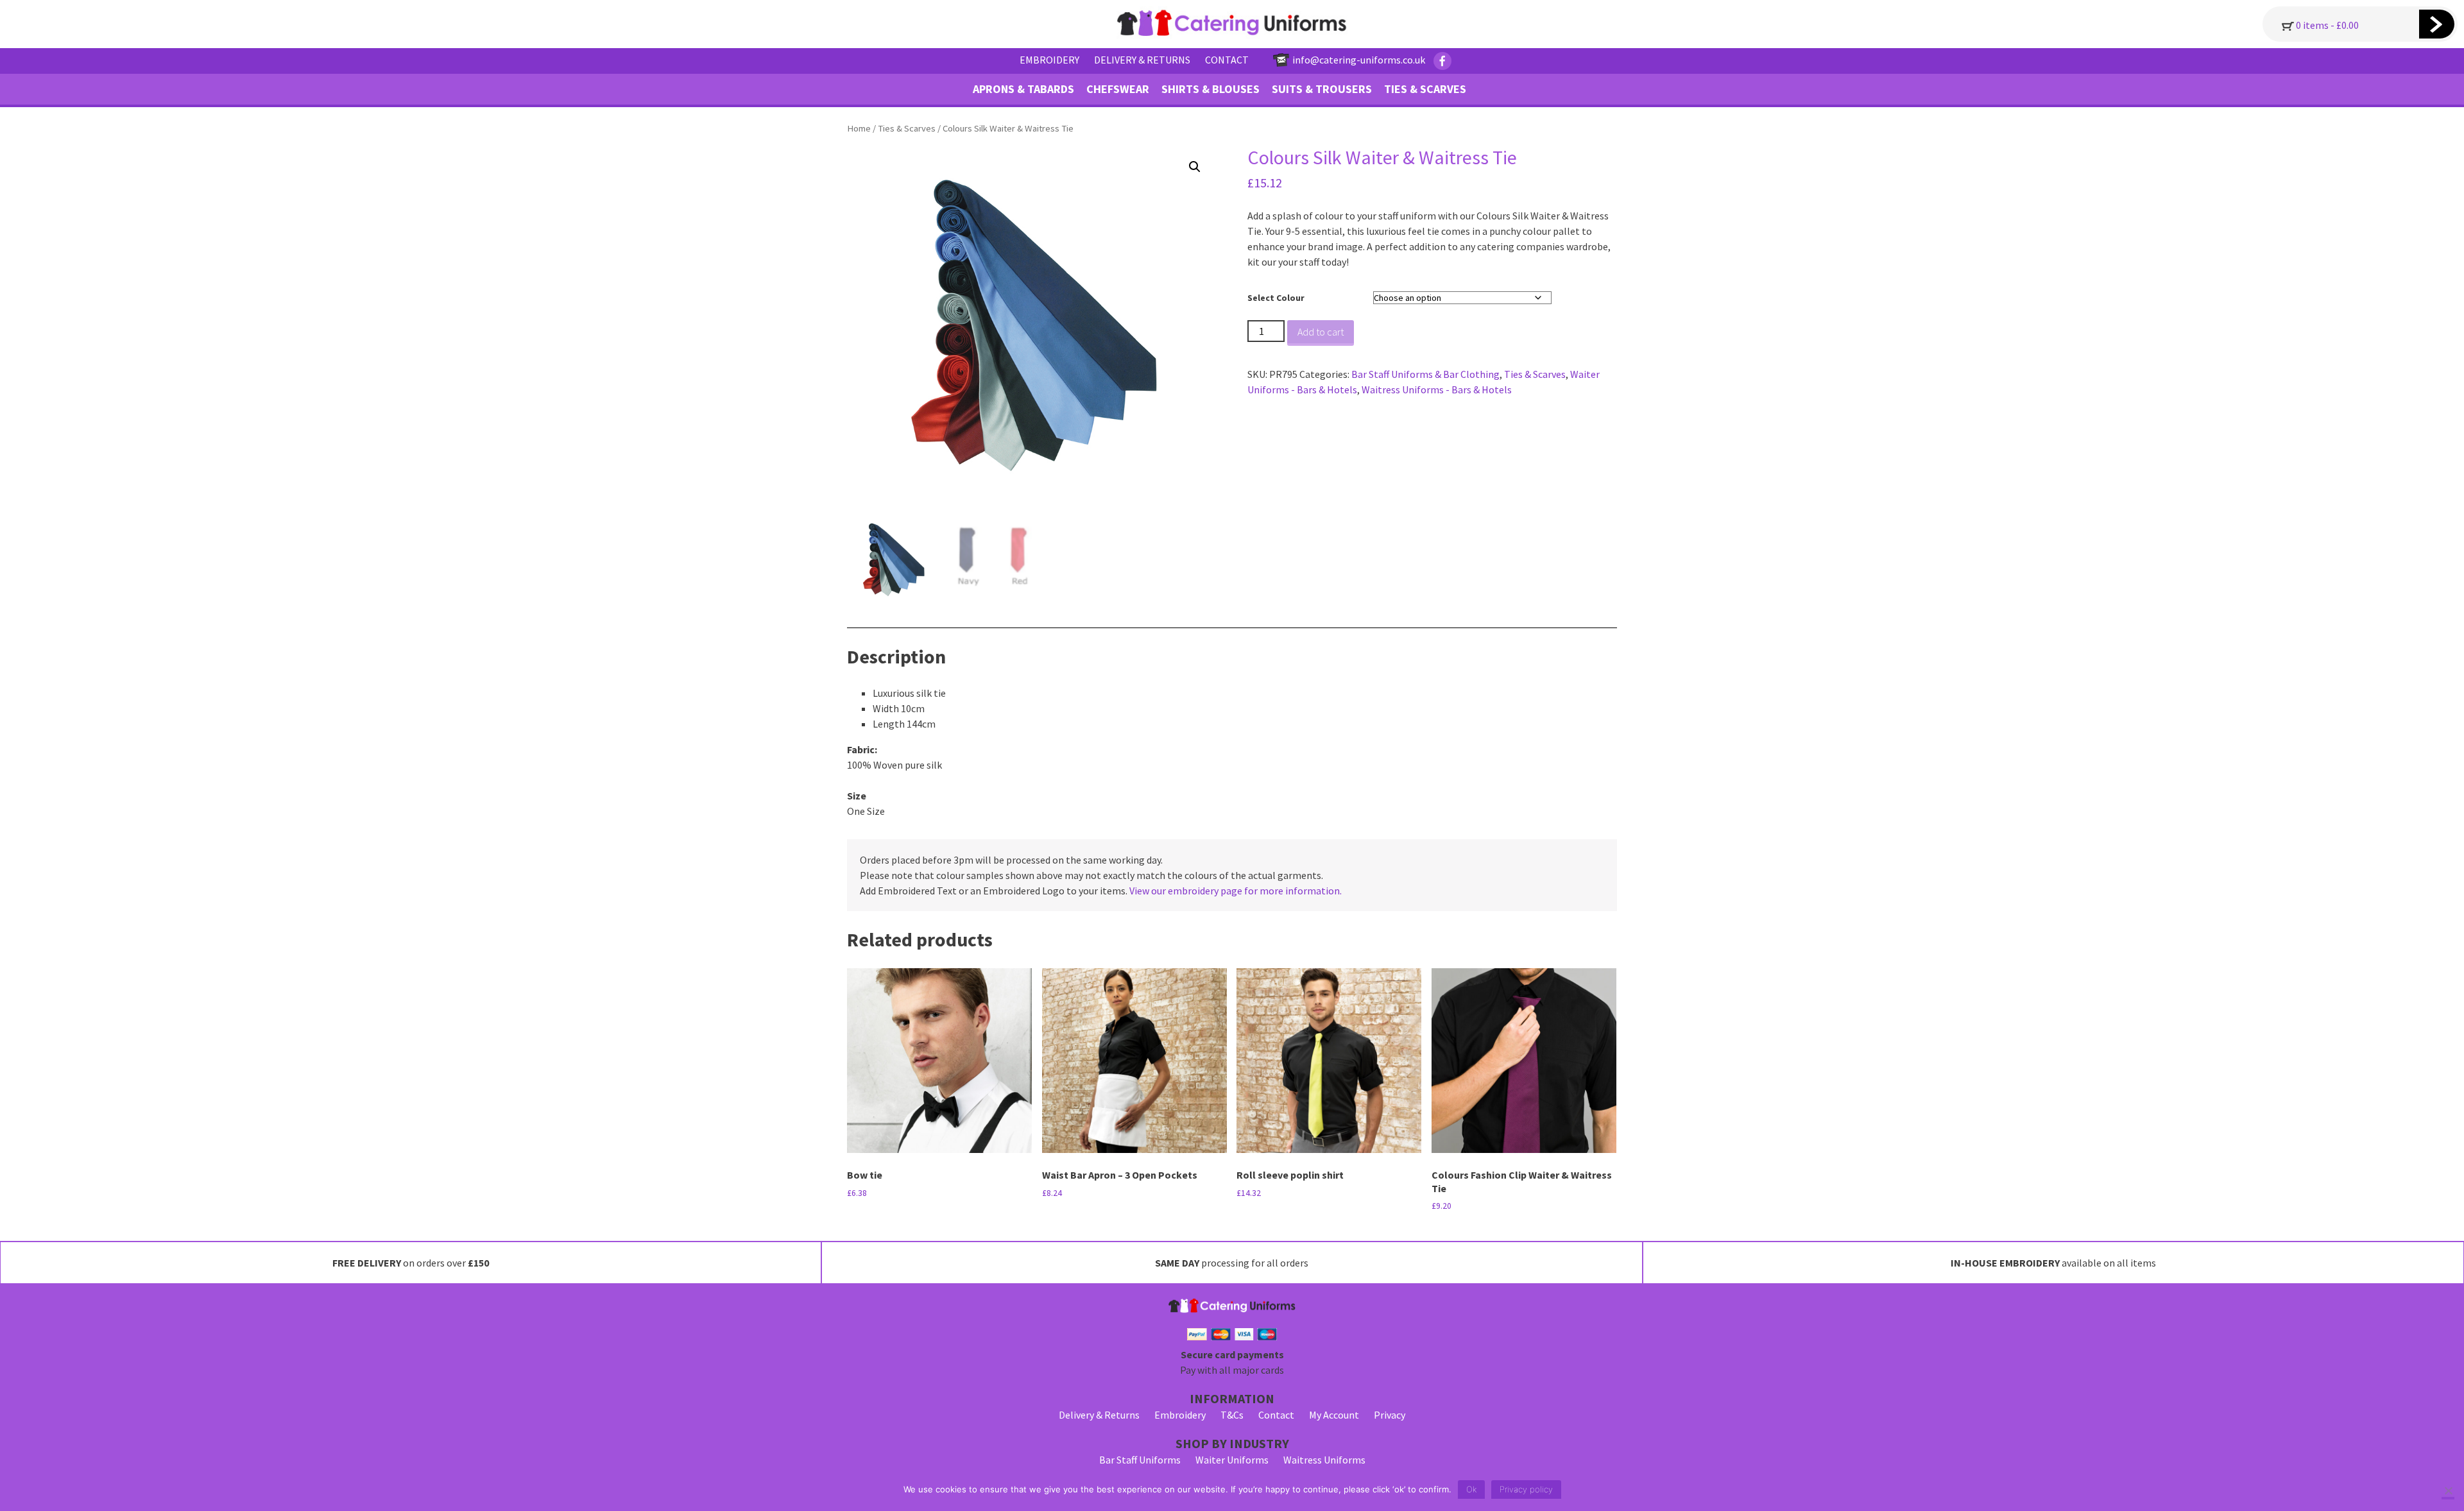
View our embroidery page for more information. (1236, 891)
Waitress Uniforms (1324, 1460)
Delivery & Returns (1099, 1415)
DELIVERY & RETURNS (1142, 60)
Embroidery (1180, 1415)
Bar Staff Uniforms (1140, 1460)
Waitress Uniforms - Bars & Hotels (1437, 389)
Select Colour (1276, 298)
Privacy (1390, 1415)
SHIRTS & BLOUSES (1211, 89)
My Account (1334, 1415)
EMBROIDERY (1049, 60)
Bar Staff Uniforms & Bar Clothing (1425, 374)
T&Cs (1232, 1415)
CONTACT (1227, 60)
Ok (1471, 1489)
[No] (2448, 1492)
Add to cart (1321, 332)
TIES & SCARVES (1425, 89)
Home (859, 128)
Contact (1276, 1415)
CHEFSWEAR (1118, 89)
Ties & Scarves (907, 128)
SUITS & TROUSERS (1322, 89)
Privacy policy (1526, 1489)
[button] (1195, 167)
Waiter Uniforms (1232, 1460)
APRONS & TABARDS (1023, 89)
